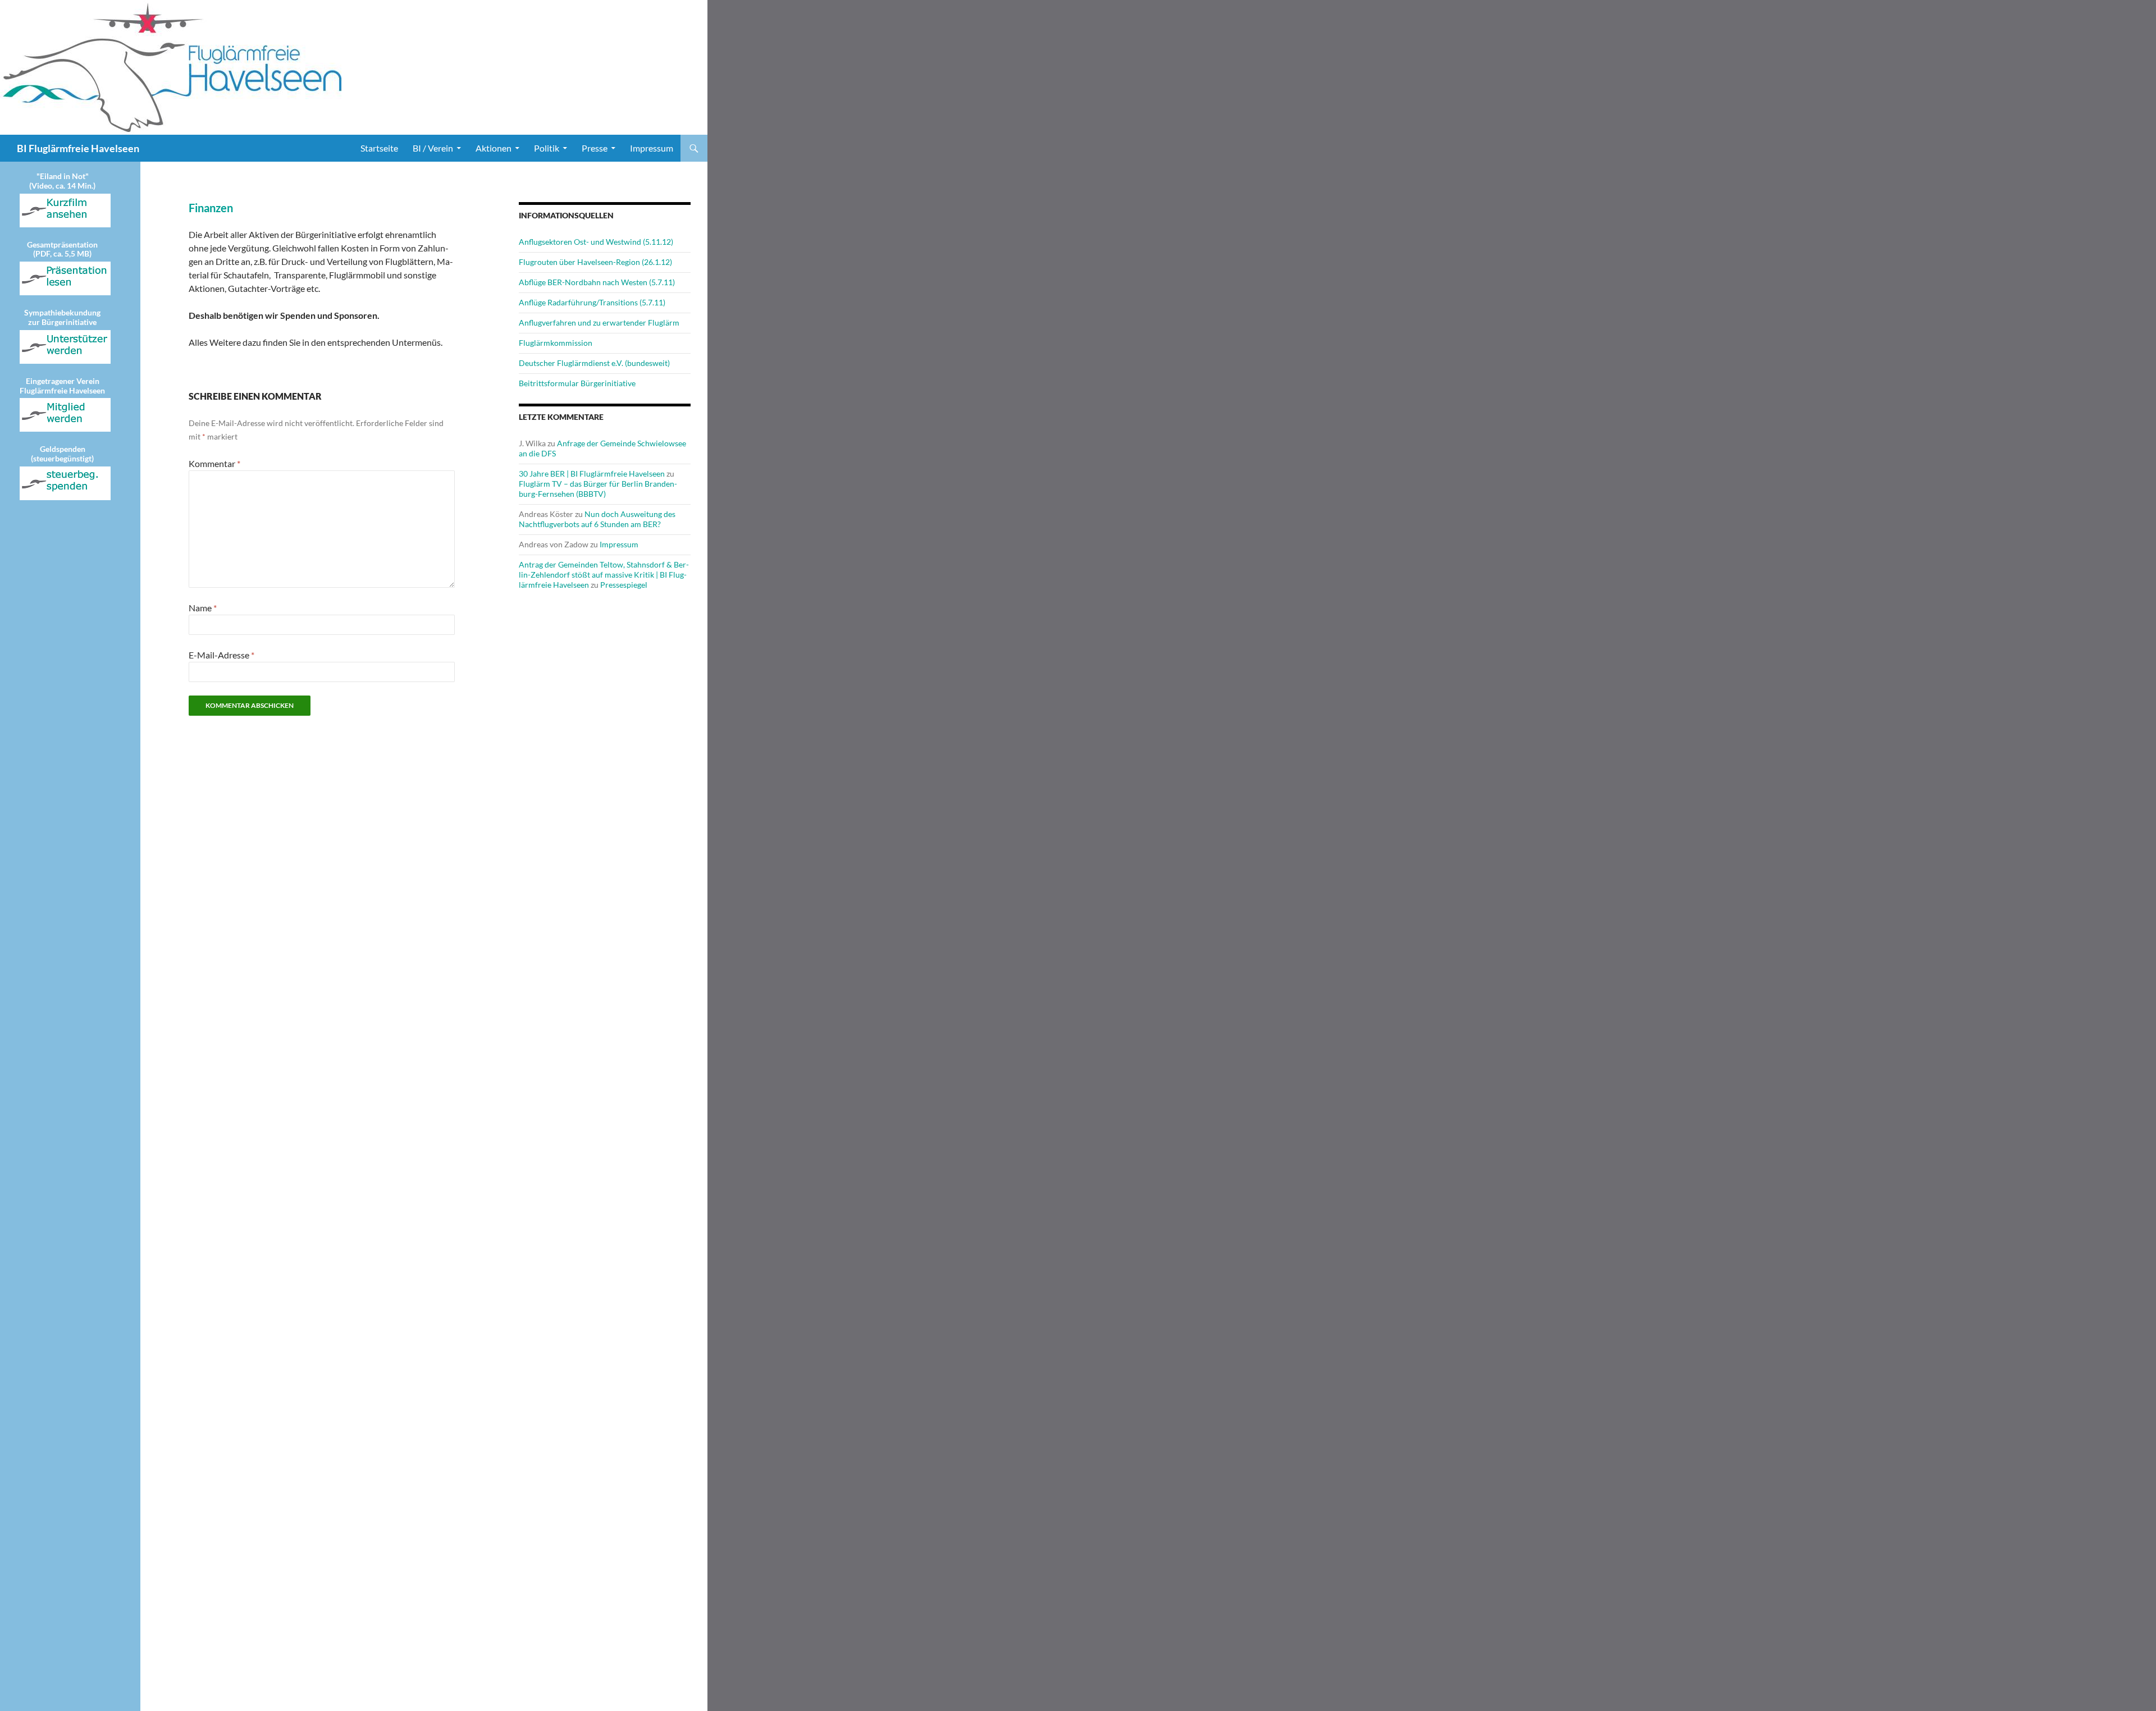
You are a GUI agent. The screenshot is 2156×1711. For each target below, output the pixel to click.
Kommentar (214, 463)
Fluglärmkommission (556, 343)
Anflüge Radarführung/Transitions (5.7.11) (592, 302)
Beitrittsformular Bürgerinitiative (577, 383)
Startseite (379, 148)
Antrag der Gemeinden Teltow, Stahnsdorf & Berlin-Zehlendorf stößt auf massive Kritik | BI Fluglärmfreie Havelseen (604, 575)
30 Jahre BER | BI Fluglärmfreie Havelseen (592, 474)
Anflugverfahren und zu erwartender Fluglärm (599, 322)
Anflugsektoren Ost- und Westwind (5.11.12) (596, 242)
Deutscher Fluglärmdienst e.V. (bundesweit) (594, 363)
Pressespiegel (624, 585)
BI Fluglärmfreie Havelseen (78, 148)
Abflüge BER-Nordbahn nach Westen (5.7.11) (597, 282)
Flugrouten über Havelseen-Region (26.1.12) (595, 262)
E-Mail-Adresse (221, 655)
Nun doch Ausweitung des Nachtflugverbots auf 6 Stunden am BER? (597, 519)
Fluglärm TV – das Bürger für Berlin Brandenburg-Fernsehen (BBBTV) (598, 489)
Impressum (652, 148)
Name (203, 608)
